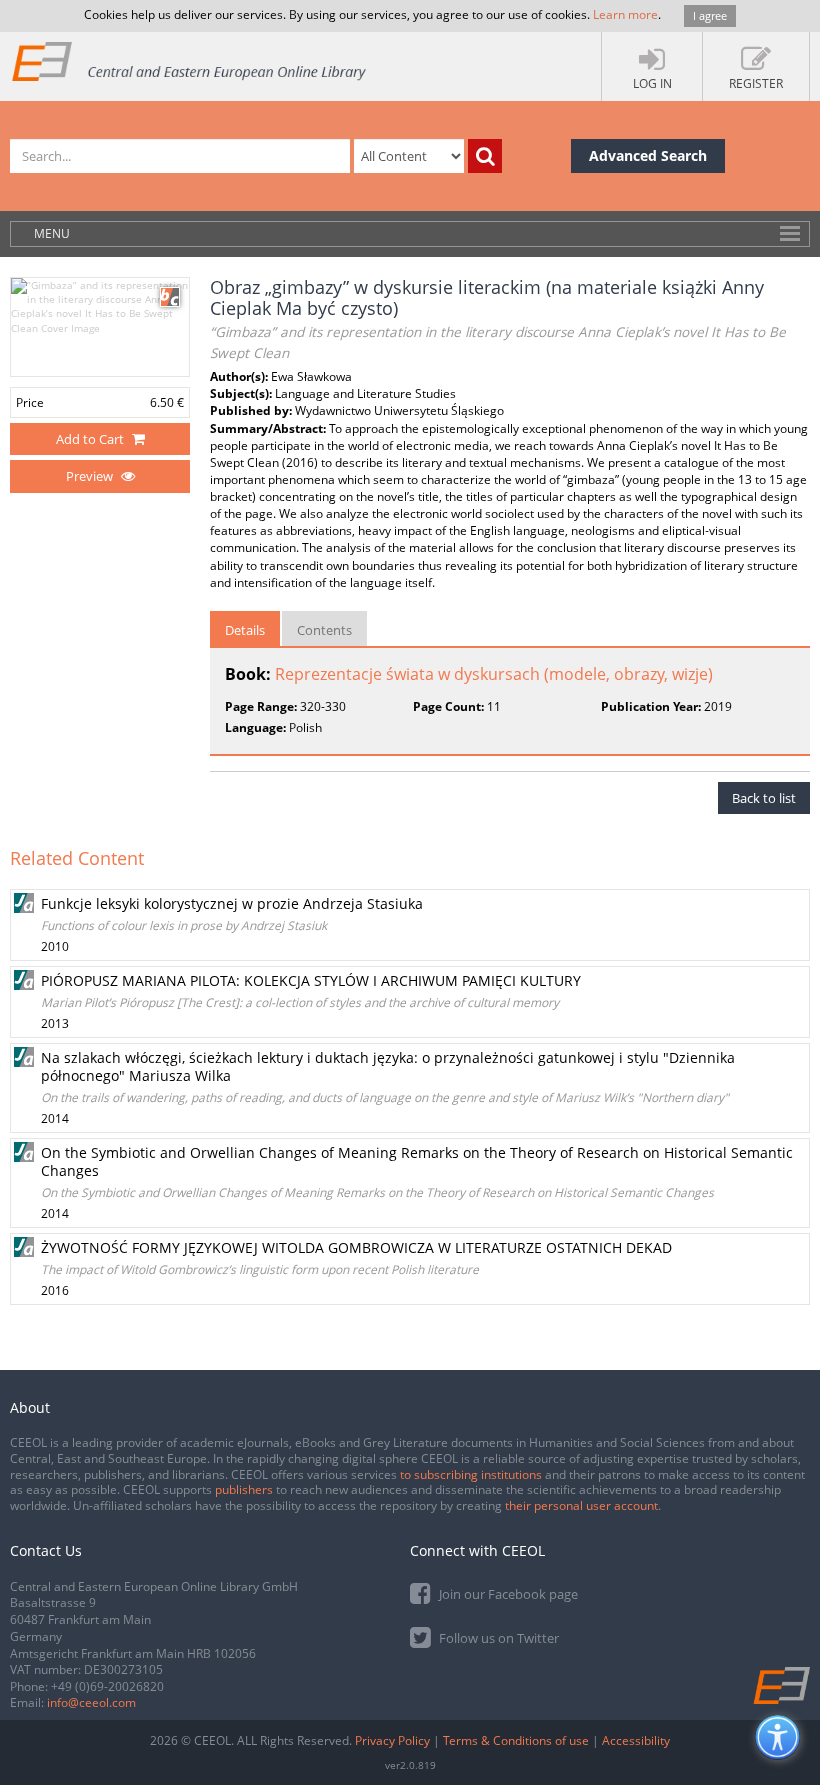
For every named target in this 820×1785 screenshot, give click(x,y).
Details (245, 630)
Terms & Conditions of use (516, 1740)
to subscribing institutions (471, 1474)
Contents (324, 630)
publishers (244, 1489)
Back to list (764, 798)
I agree (710, 15)
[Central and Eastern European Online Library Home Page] (190, 60)
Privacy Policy (392, 1740)
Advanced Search (648, 155)
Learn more (625, 14)
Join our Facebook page (507, 1594)
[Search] (485, 156)
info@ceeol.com (91, 1702)
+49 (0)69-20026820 (107, 1686)
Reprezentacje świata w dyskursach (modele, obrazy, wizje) (494, 674)
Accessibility (636, 1740)
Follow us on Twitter (497, 1638)
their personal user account (581, 1505)
